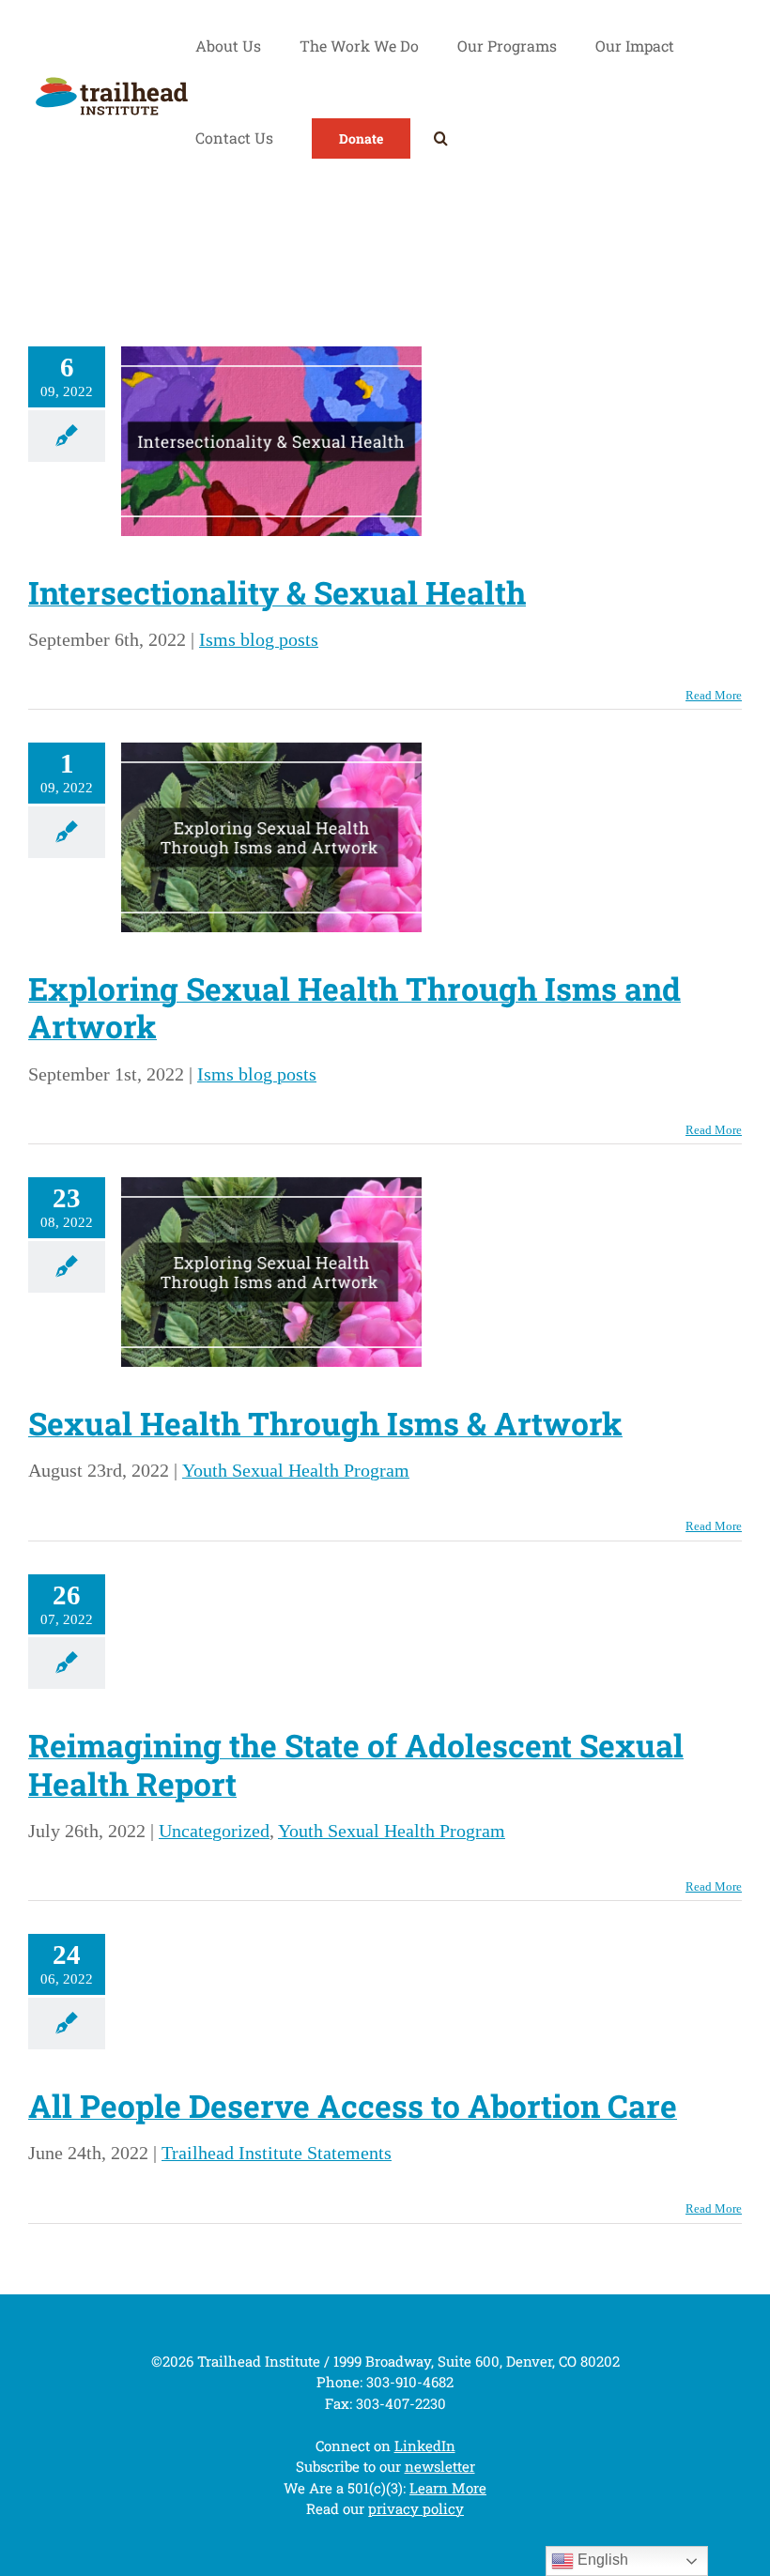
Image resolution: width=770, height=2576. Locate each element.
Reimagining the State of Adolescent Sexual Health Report (356, 1764)
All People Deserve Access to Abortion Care (353, 2106)
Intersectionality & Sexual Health (277, 592)
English (601, 2560)
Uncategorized (214, 1831)
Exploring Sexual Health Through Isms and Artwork (354, 1007)
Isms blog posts (259, 639)
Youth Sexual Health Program (296, 1470)
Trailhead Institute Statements (277, 2153)
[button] (441, 138)
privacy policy (416, 2508)
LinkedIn (425, 2446)
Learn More (448, 2488)
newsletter (440, 2466)
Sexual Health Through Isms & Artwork (325, 1423)
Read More (714, 695)
